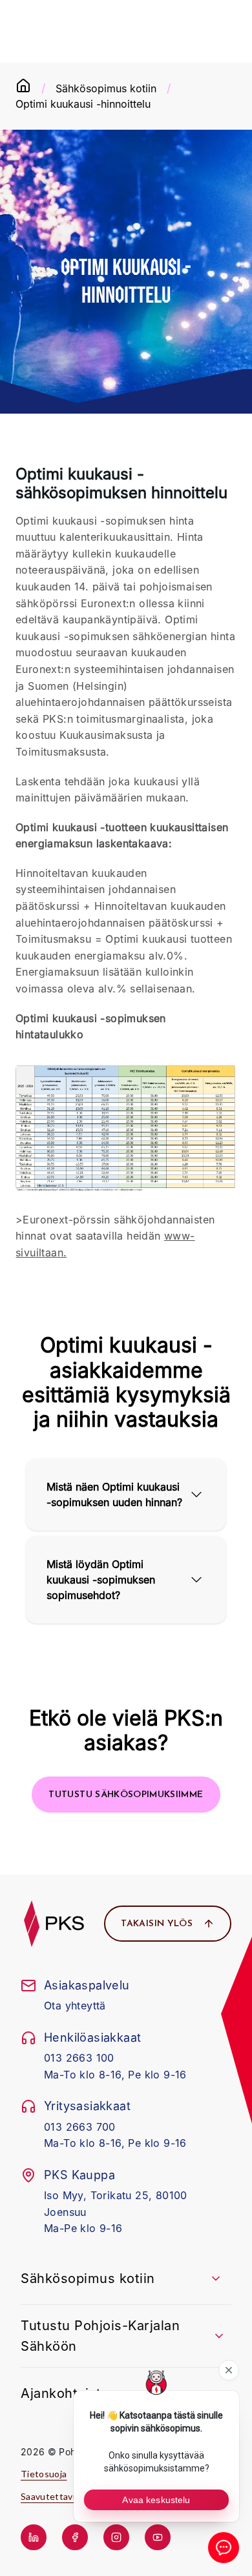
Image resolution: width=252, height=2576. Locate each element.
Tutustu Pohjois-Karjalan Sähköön (100, 2336)
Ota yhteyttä (75, 2006)
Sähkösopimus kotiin (106, 88)
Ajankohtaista (65, 2393)
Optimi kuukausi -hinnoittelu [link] (83, 104)
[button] (126, 1795)
